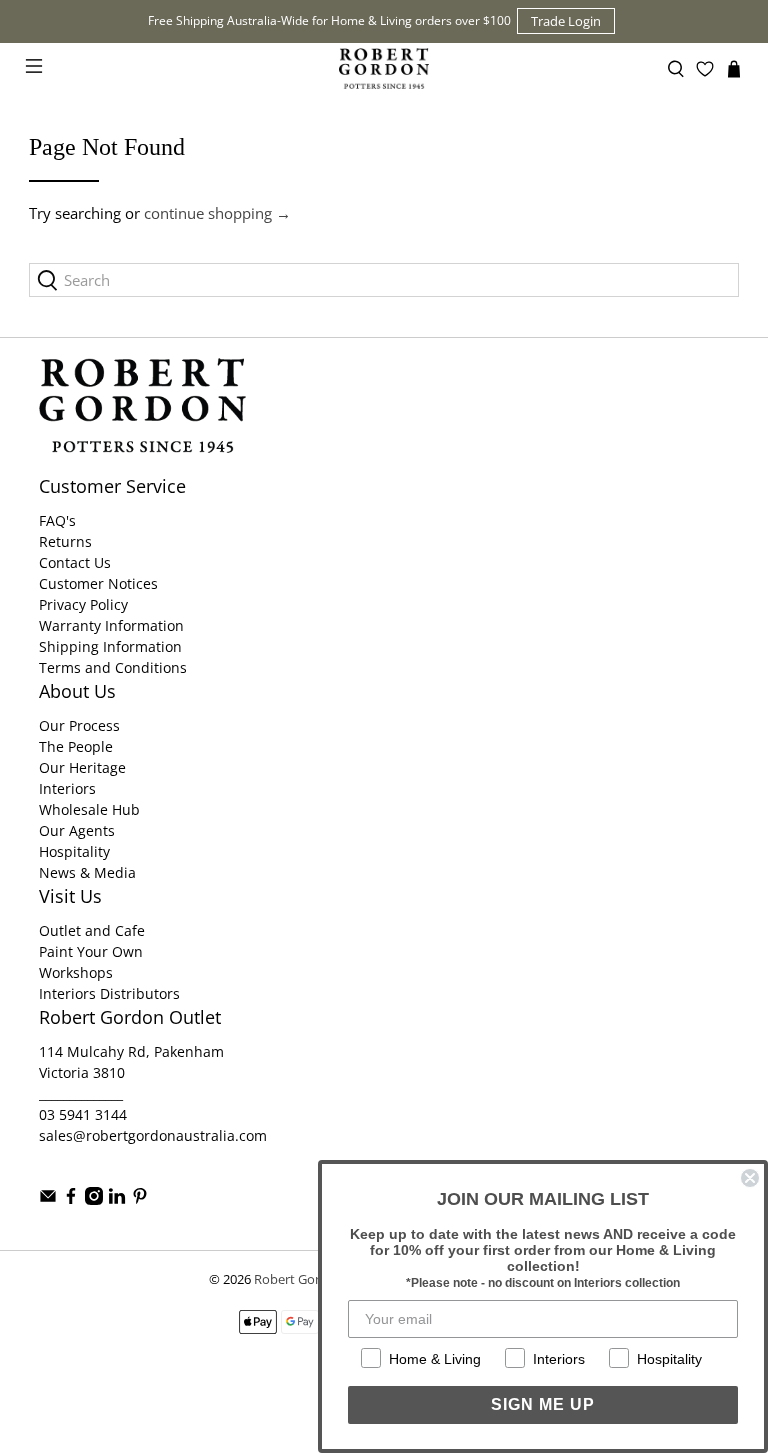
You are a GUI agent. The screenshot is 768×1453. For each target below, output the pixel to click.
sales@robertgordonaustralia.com (153, 1135)
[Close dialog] (750, 1178)
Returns (65, 541)
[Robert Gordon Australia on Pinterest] (140, 1199)
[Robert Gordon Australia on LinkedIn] (117, 1199)
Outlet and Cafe (92, 930)
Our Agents (77, 830)
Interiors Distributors (109, 993)
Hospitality (74, 851)
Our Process (79, 725)
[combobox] (384, 280)
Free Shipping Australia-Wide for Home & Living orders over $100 (329, 20)
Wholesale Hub (89, 809)
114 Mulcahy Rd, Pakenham (131, 1051)
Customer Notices (98, 583)
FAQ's (57, 520)
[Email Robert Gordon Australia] (48, 1199)
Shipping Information (110, 646)
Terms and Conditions (113, 667)
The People (76, 746)
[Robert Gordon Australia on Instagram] (94, 1199)
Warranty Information (111, 625)
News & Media (87, 872)
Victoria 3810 (82, 1072)
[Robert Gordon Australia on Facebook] (71, 1199)
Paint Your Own (91, 951)
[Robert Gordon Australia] (384, 68)
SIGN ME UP (543, 1404)
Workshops (76, 972)
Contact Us (75, 562)
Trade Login (566, 21)
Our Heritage (82, 767)
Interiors (67, 788)
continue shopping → (217, 213)
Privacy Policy (83, 604)
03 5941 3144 (83, 1114)
